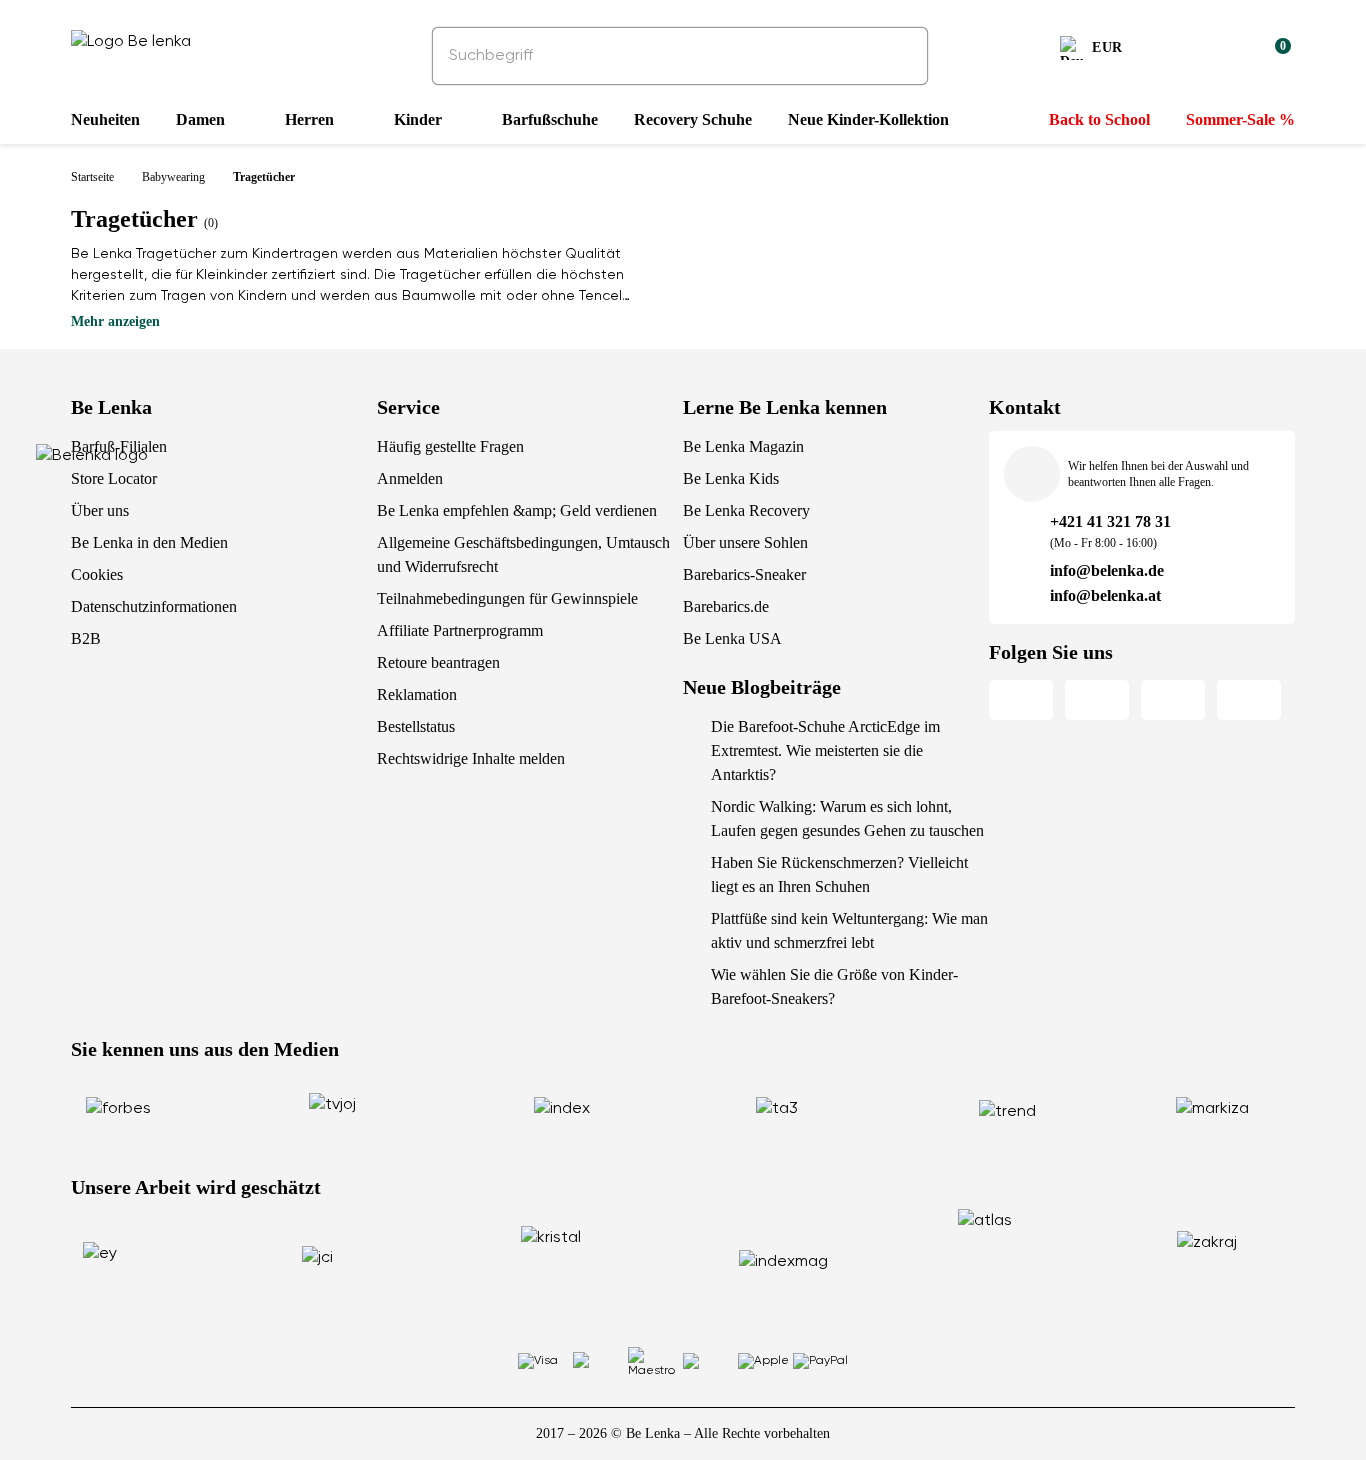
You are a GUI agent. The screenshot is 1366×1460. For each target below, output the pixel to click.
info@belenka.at (1105, 595)
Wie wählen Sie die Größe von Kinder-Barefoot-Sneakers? (834, 986)
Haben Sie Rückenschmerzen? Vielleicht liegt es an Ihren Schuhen (839, 874)
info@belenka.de (1107, 570)
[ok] (899, 56)
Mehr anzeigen (115, 321)
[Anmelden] (1227, 51)
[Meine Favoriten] (1179, 51)
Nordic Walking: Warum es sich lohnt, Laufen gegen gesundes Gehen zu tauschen (847, 818)
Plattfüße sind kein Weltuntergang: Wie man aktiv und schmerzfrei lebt (849, 930)
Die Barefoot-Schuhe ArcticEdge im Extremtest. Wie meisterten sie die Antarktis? (825, 750)
